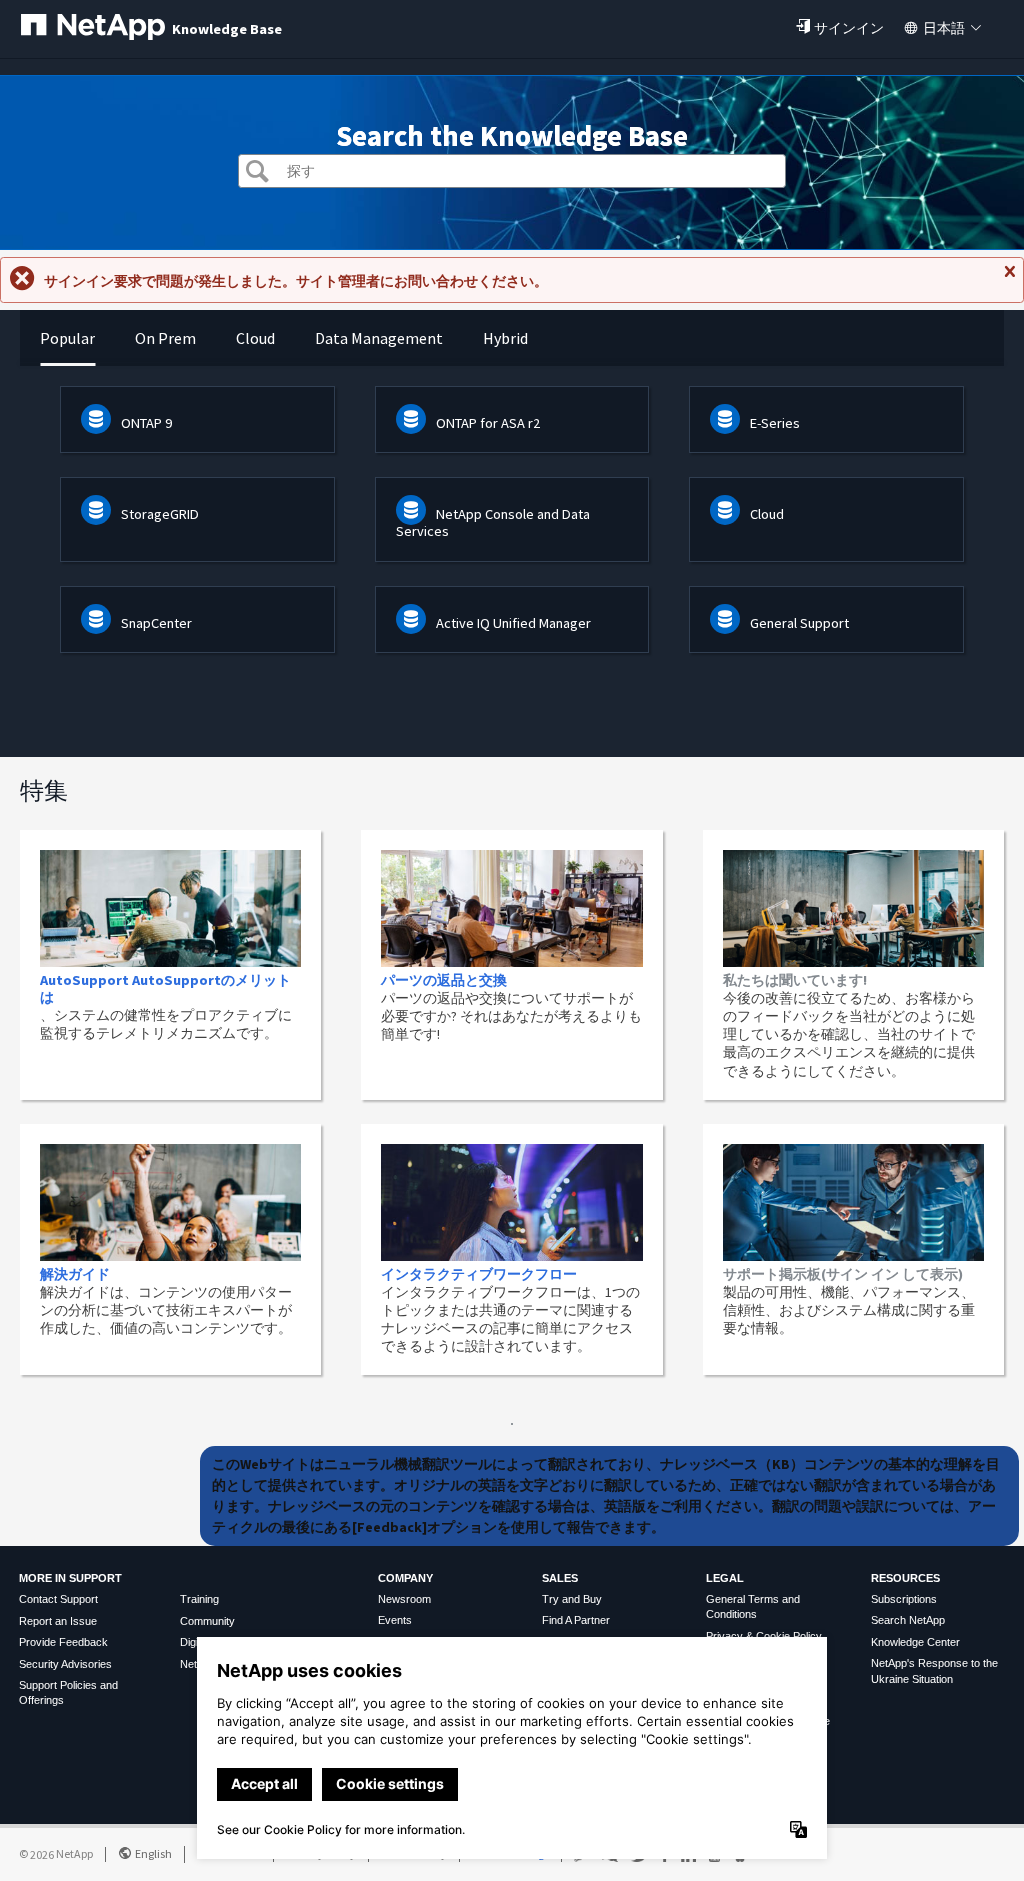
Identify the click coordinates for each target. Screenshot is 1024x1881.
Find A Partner (576, 1620)
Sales (560, 1578)
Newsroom (404, 1599)
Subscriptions (904, 1599)
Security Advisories (65, 1664)
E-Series (775, 423)
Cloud (767, 514)
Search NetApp (908, 1620)
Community (207, 1621)
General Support (799, 623)
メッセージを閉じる (1009, 280)
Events (395, 1620)
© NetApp (56, 1853)
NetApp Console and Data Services (493, 522)
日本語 (944, 28)
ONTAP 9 (146, 423)
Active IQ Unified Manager (513, 623)
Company (405, 1578)
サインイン (849, 28)
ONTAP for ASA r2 (488, 423)
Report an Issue (58, 1621)
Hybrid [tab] (505, 338)
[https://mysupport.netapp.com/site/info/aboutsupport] (512, 1420)
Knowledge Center (915, 1642)
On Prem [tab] (165, 338)
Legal (725, 1578)
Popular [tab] (67, 338)
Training (199, 1599)
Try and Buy (572, 1599)
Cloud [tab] (255, 338)
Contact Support (58, 1599)
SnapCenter (156, 623)
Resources (905, 1578)
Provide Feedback (63, 1642)
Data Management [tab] (379, 338)
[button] (257, 173)
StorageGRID (160, 514)
